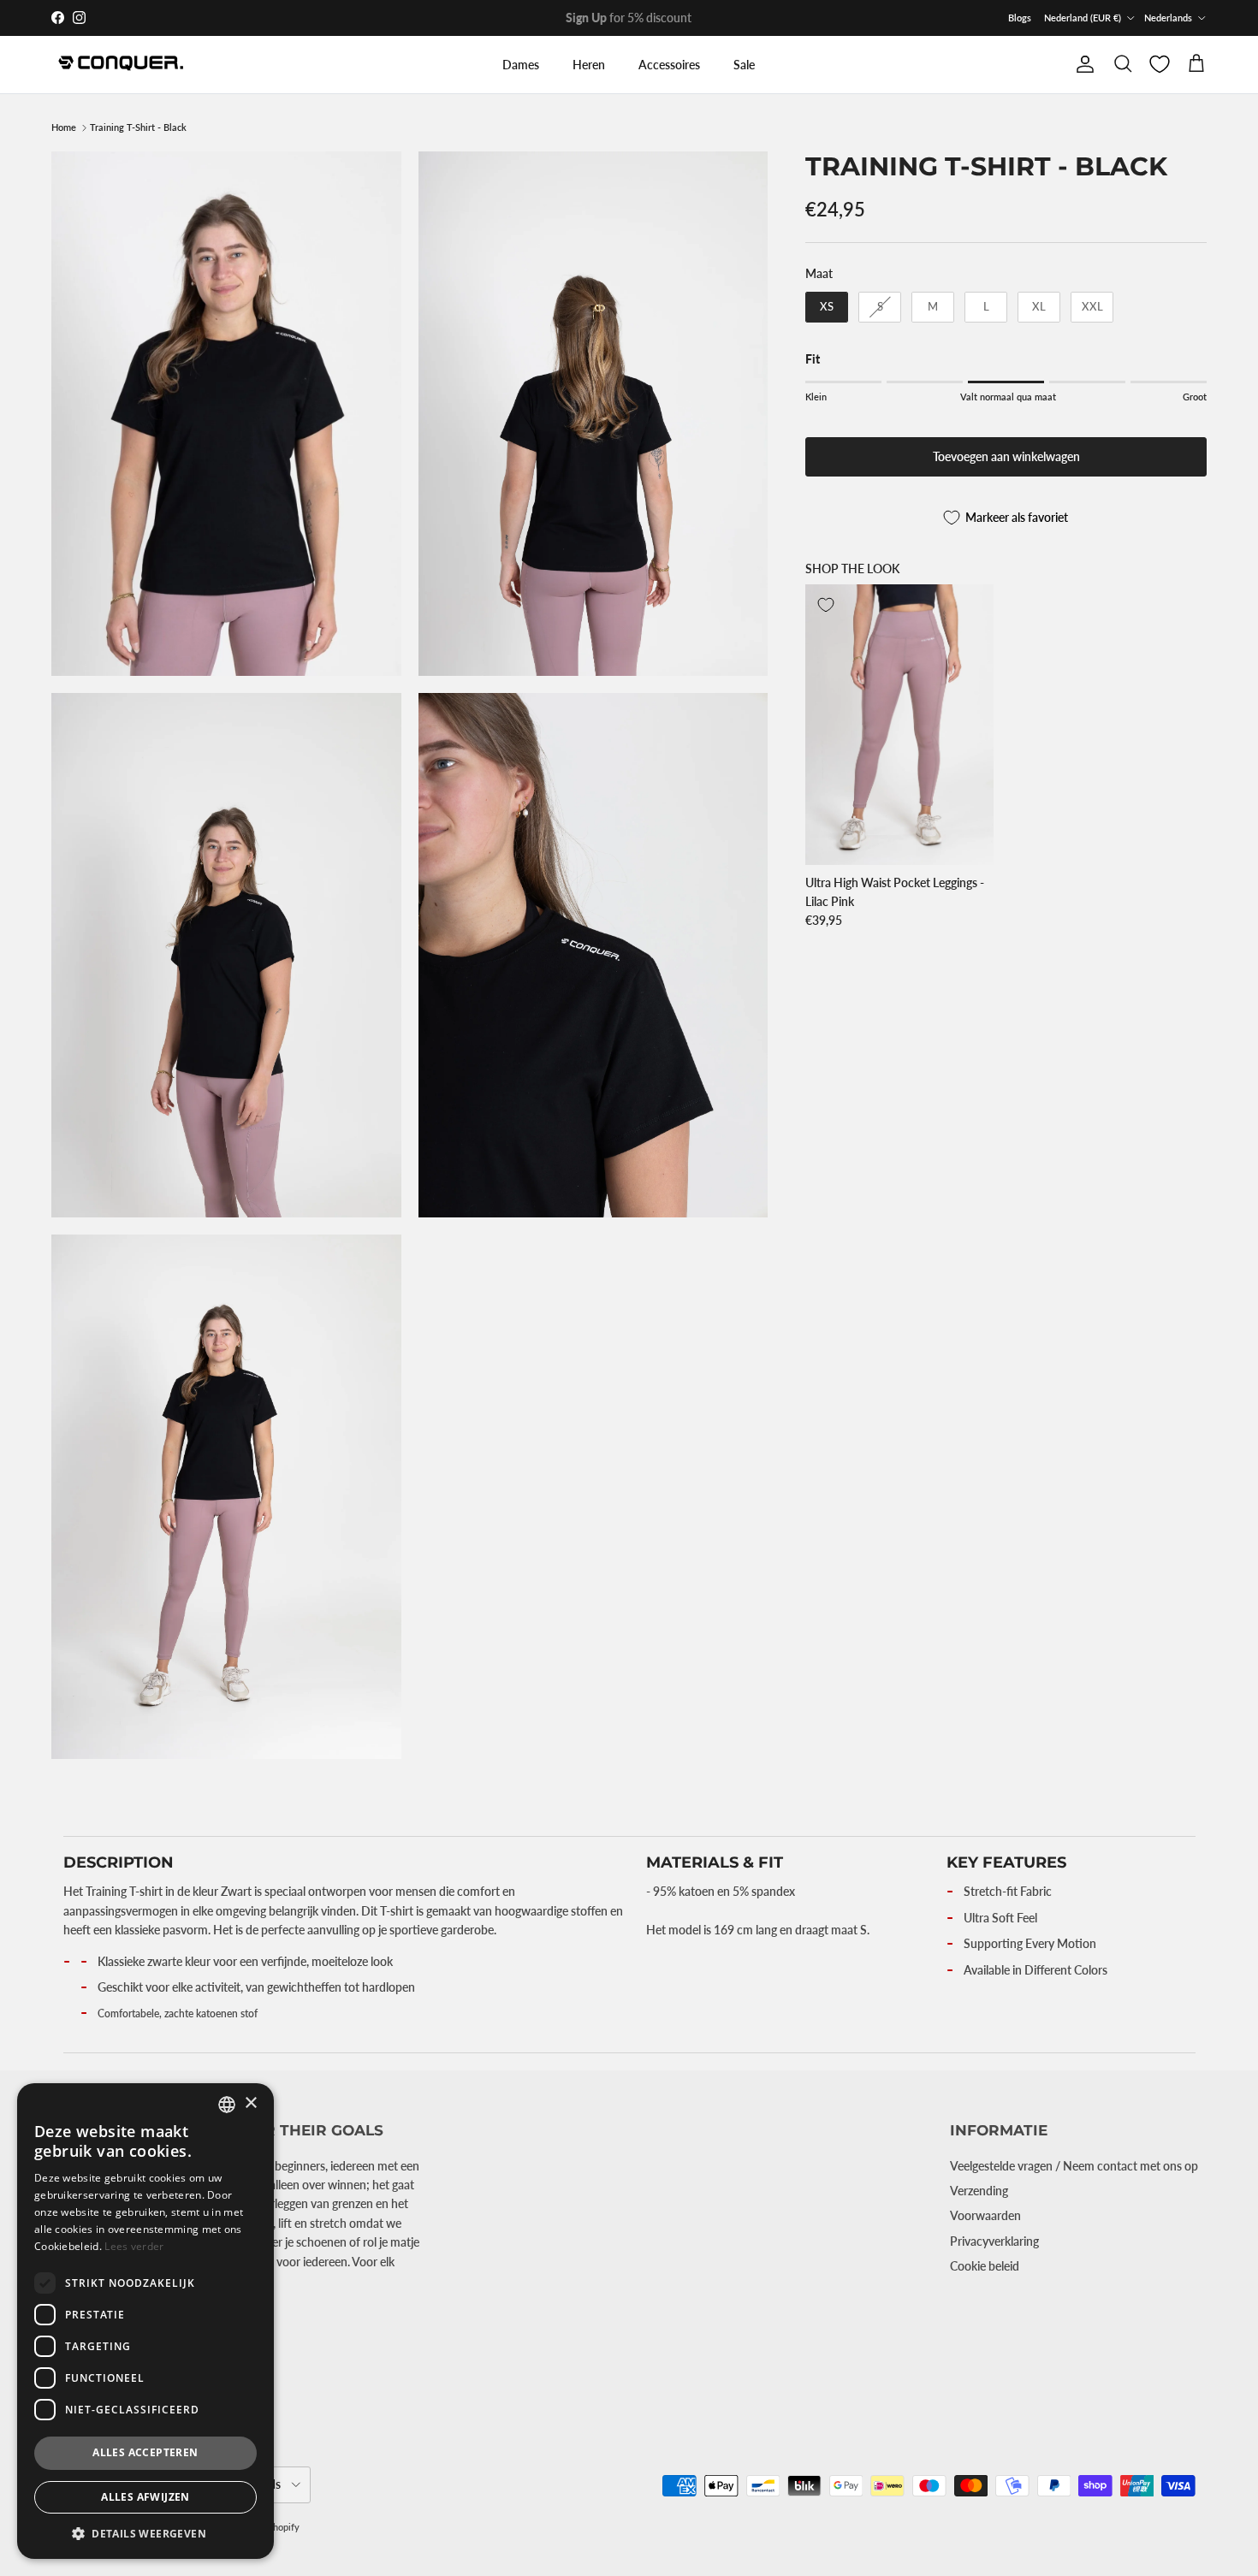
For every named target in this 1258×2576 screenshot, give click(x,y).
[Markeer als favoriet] (826, 605)
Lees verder (134, 2246)
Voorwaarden (985, 2215)
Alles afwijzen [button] (145, 2497)
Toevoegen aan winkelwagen (1006, 457)
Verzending (979, 2191)
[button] (145, 2533)
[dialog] (145, 2321)
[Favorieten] (1160, 64)
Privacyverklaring (994, 2241)
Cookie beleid (985, 2266)
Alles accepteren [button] (145, 2452)
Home (64, 128)
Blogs (1020, 18)
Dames (521, 65)
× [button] (250, 2103)
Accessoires (669, 65)
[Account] (1082, 64)
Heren (589, 65)
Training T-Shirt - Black (138, 128)
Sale (744, 65)
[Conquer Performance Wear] (120, 65)
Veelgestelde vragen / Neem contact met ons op (1074, 2166)
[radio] (827, 307)
